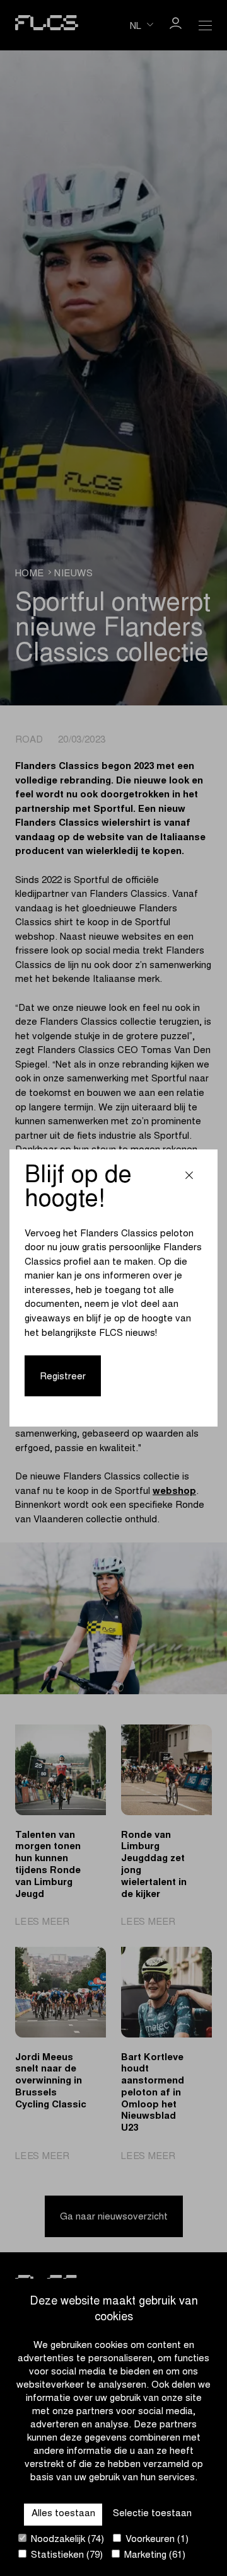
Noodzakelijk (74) (66, 2540)
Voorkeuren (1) (156, 2540)
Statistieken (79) (66, 2556)
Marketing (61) (154, 2556)
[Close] (189, 1177)
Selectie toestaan (152, 2514)
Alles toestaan (63, 2514)
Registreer (63, 1377)
